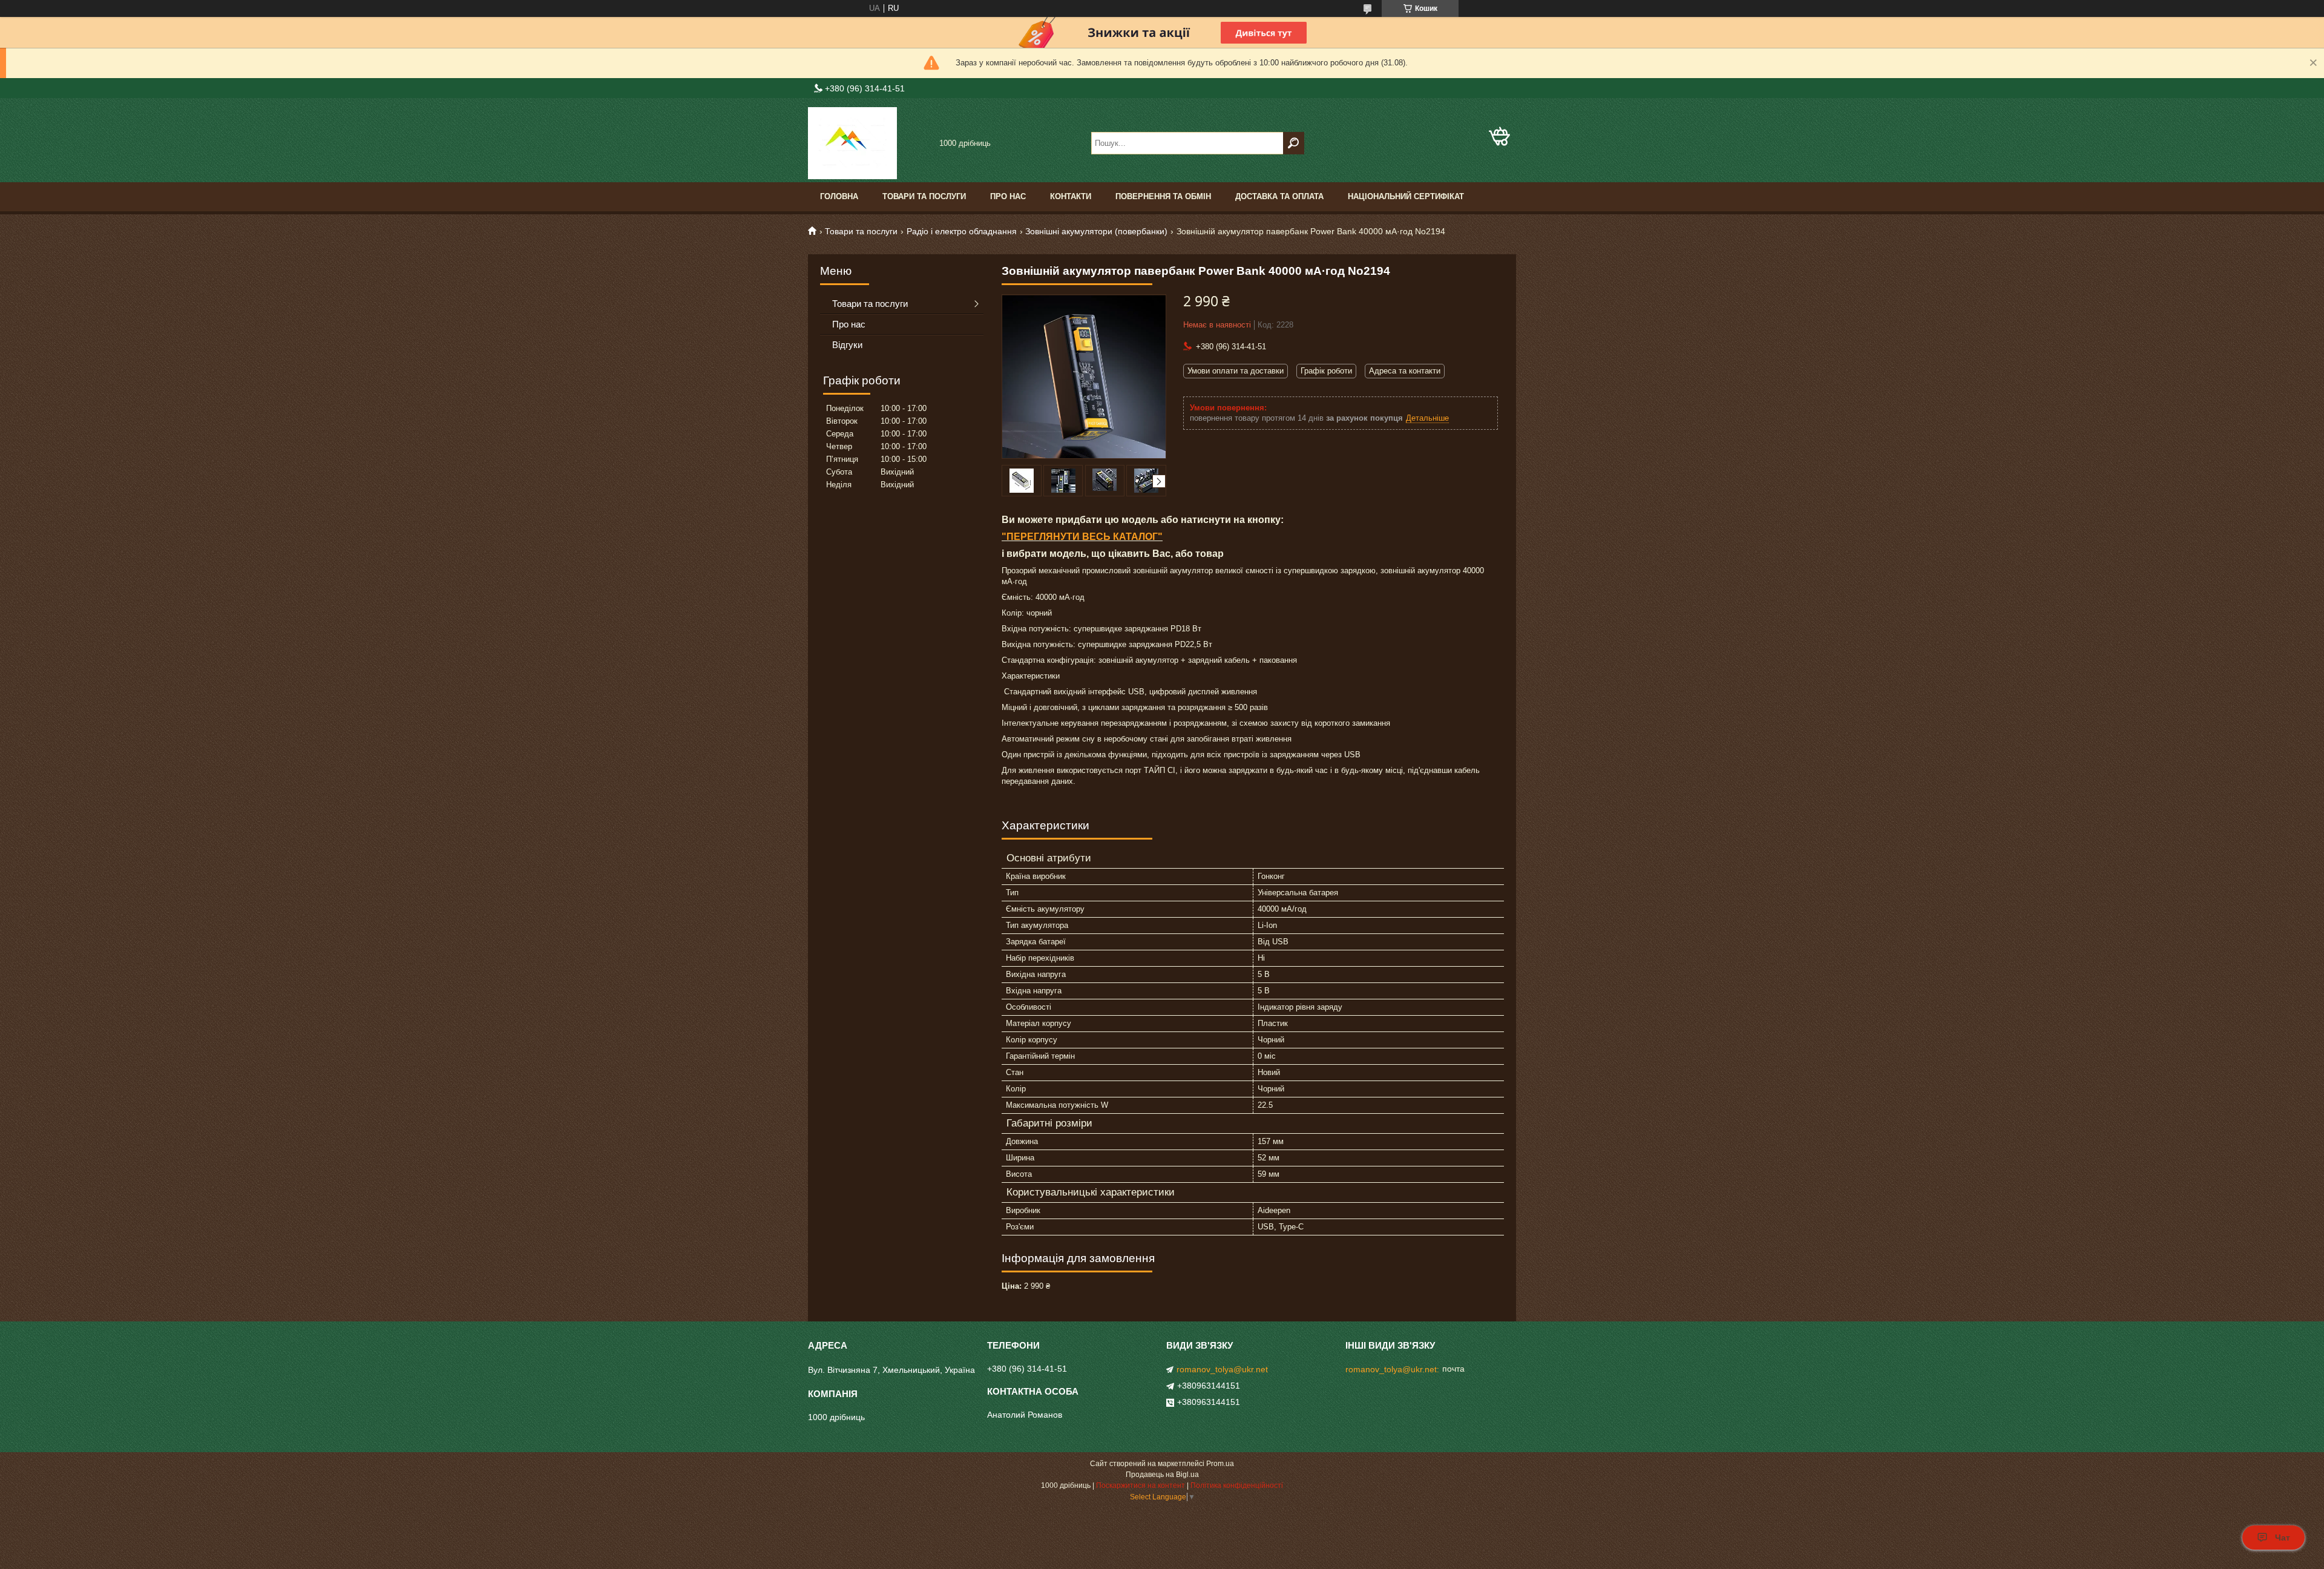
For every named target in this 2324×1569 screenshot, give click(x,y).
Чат (2283, 1538)
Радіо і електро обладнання (962, 231)
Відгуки (847, 345)
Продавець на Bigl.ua (1162, 1475)
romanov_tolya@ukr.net (1222, 1369)
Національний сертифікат (1406, 196)
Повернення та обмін (1163, 196)
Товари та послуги (924, 196)
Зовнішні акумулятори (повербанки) (1096, 231)
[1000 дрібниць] (868, 143)
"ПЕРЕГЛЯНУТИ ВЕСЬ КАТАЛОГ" (1082, 537)
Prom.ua (1220, 1464)
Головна (839, 196)
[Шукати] (1294, 143)
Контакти (1071, 196)
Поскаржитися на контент (1141, 1485)
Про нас (1008, 196)
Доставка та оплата (1279, 196)
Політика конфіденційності (1237, 1485)
